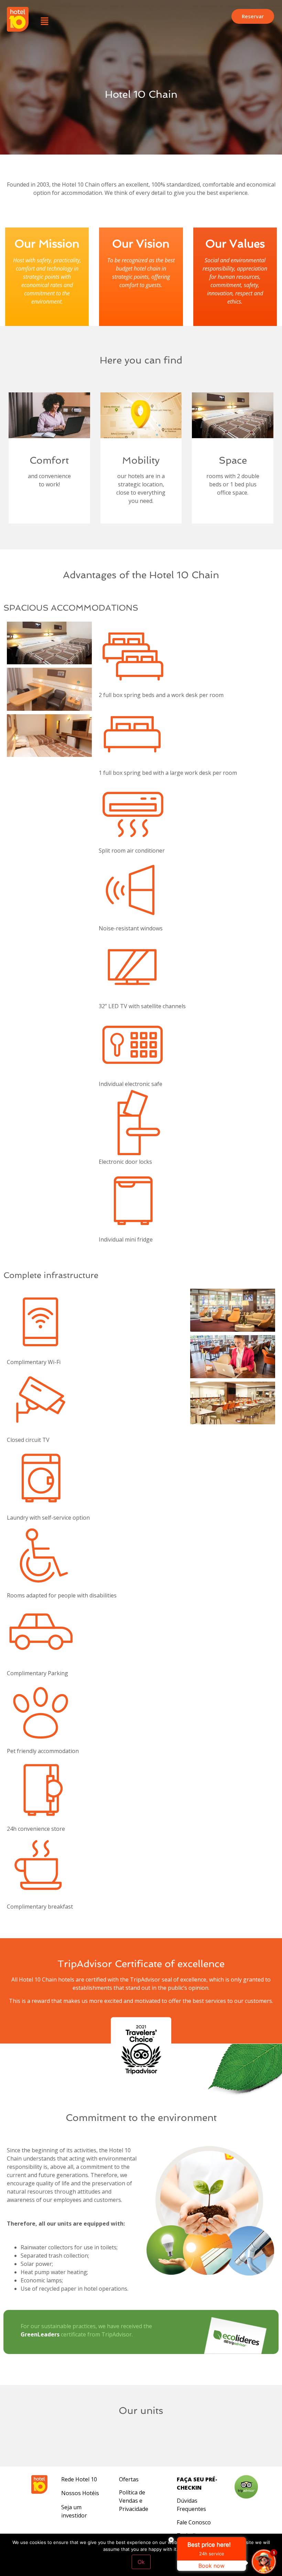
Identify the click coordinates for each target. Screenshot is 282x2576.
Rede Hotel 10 (79, 2479)
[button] (44, 21)
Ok (141, 2562)
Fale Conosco (194, 2522)
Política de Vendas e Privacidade (134, 2501)
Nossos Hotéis (80, 2493)
